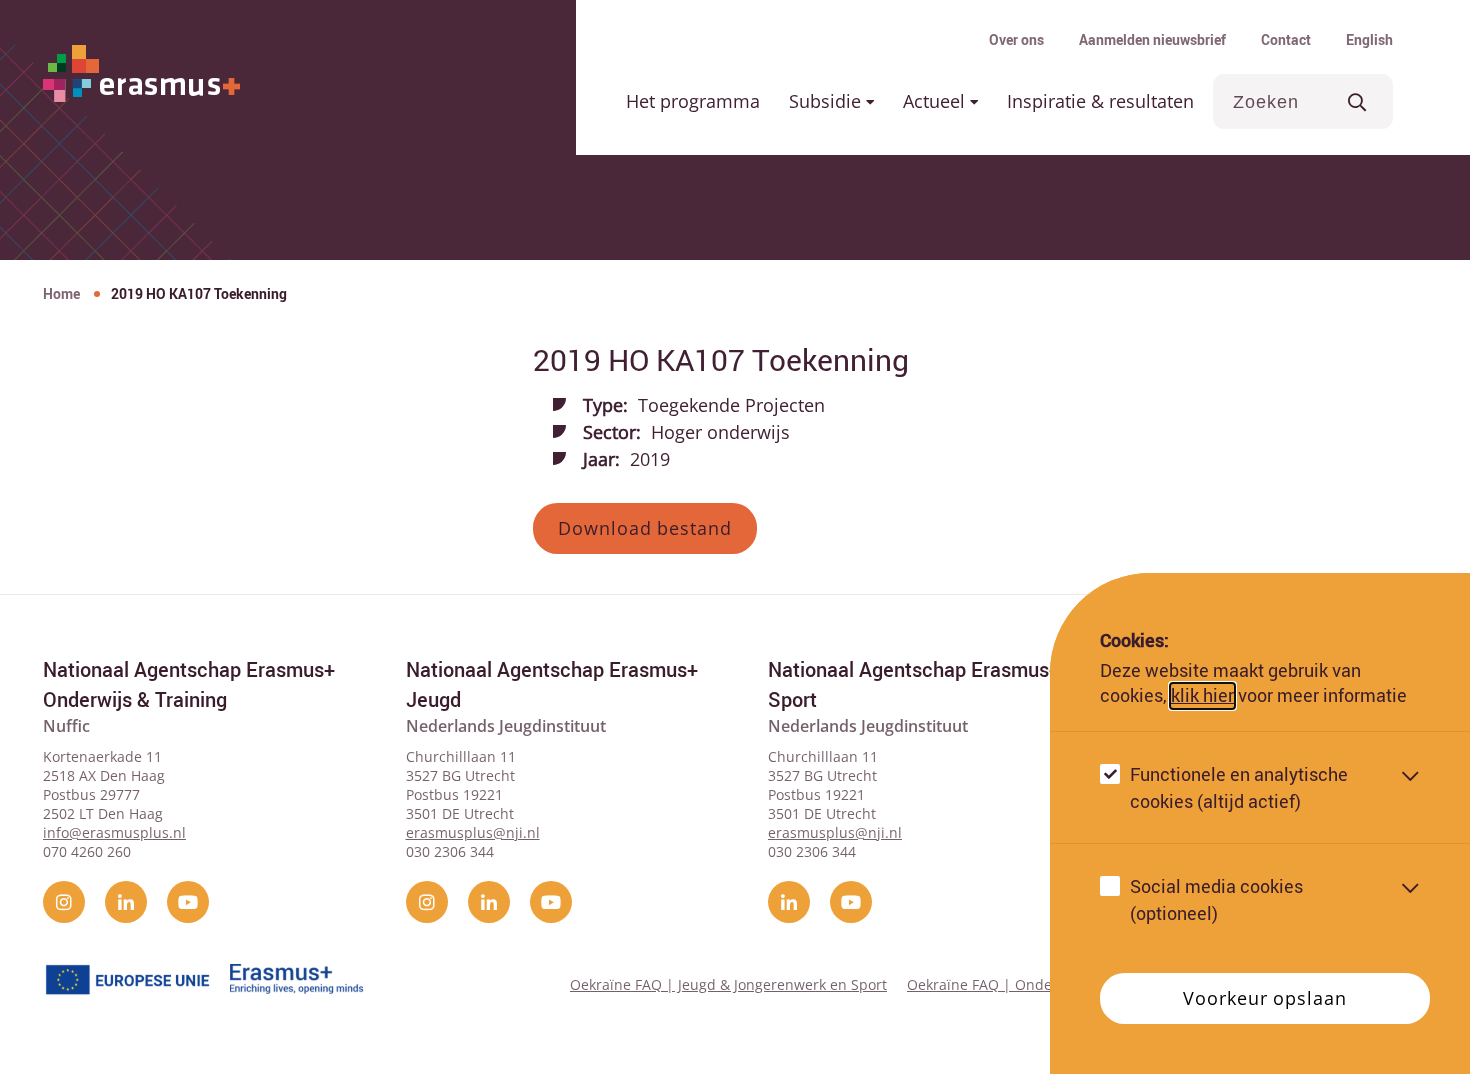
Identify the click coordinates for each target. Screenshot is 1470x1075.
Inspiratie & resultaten (1100, 101)
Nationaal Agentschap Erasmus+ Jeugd (552, 684)
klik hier (1202, 696)
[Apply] (1357, 101)
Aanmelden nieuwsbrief (1152, 39)
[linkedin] (126, 902)
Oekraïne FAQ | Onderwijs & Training (1032, 984)
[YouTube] (188, 902)
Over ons (1016, 39)
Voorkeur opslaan (1264, 999)
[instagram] (64, 902)
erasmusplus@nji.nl (473, 832)
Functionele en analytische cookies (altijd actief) (1239, 788)
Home (61, 293)
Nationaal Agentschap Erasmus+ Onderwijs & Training (189, 684)
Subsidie (827, 101)
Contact (1286, 39)
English (1369, 39)
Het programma (693, 101)
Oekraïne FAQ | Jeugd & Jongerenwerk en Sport (728, 984)
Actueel (936, 101)
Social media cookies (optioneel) (1216, 900)
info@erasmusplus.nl (114, 832)
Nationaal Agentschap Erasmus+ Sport (914, 684)
